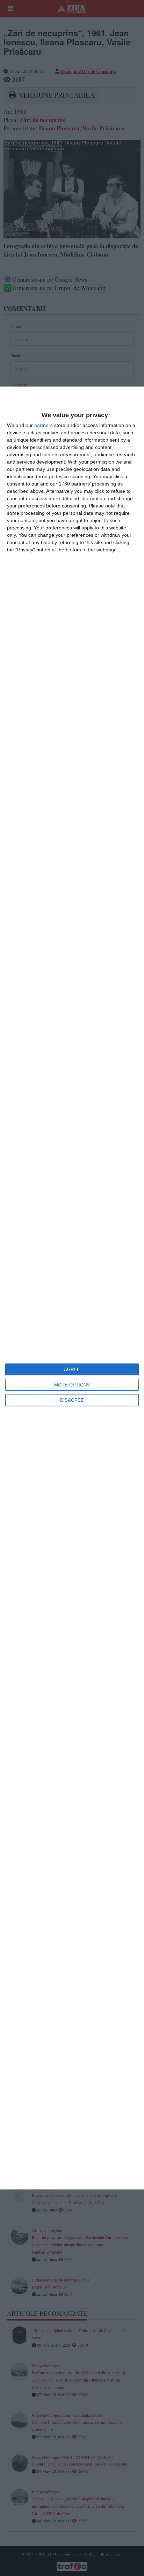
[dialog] (72, 1288)
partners (44, 425)
